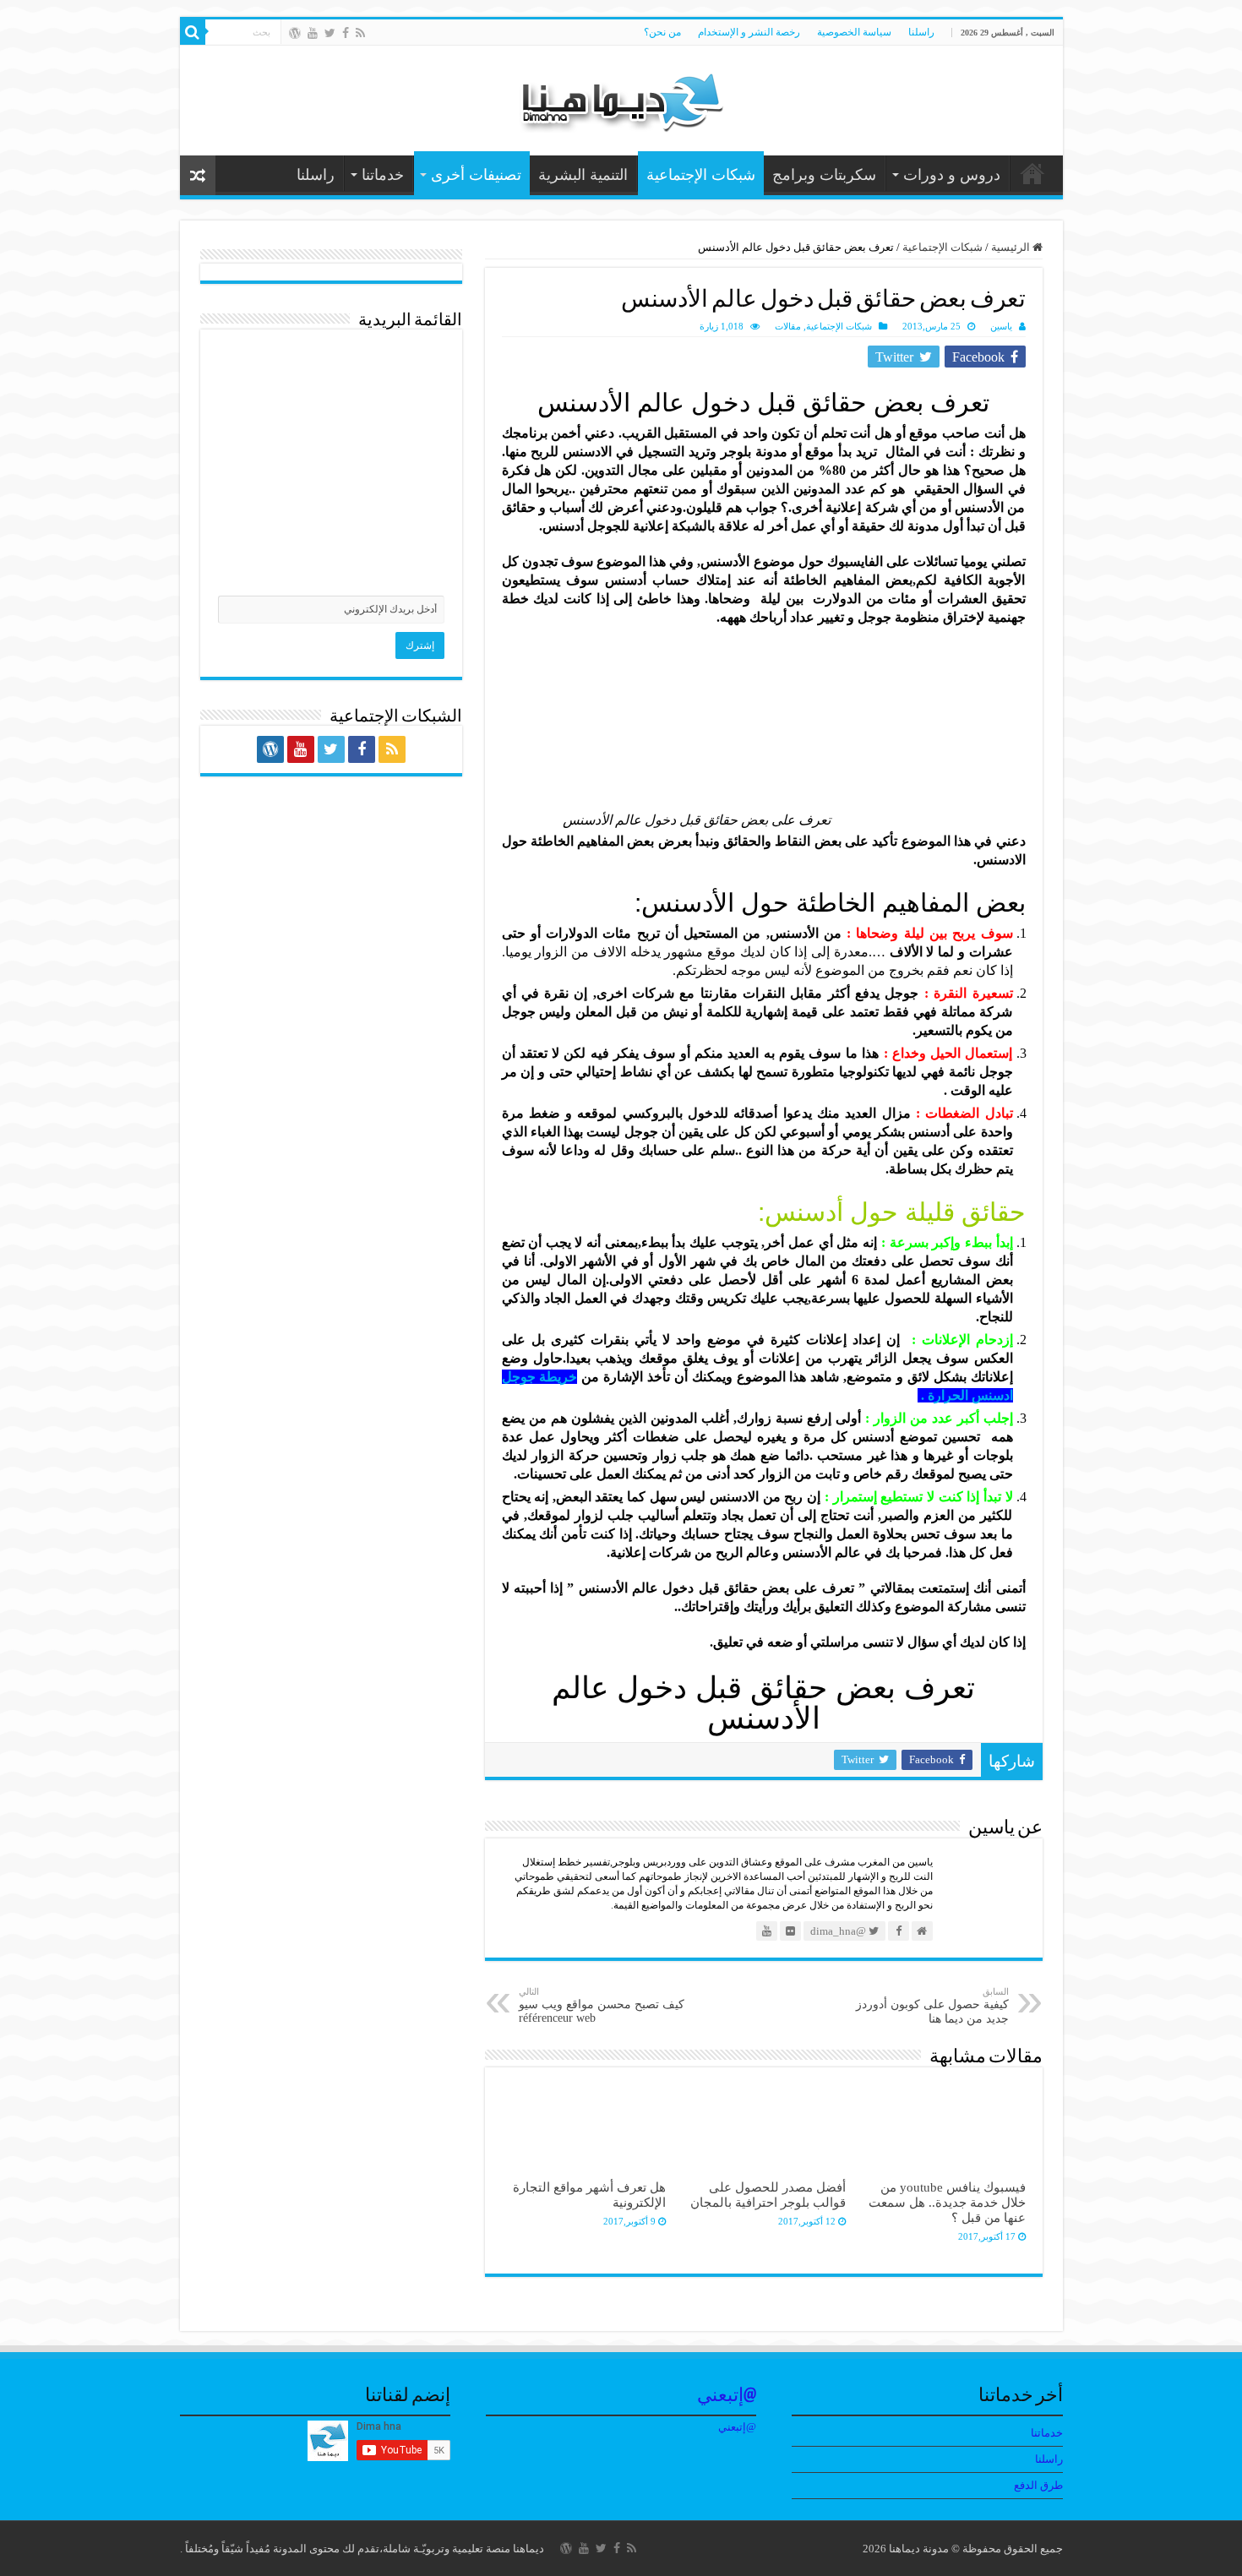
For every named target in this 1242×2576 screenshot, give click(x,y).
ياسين (1001, 326)
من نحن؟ (662, 32)
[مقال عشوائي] (198, 175)
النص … (1032, 173)
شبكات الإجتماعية (701, 175)
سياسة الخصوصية (854, 32)
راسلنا (921, 32)
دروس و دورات (952, 175)
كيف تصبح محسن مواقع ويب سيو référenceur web (602, 2005)
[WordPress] (295, 33)
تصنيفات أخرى (476, 175)
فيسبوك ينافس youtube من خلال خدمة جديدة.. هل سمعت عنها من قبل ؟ (947, 2202)
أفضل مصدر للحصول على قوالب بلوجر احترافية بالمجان (768, 2195)
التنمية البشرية (583, 175)
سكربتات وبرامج (824, 175)
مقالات (788, 326)
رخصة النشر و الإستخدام (749, 32)
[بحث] (193, 32)
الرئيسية (1012, 247)
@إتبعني (727, 2396)
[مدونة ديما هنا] (621, 97)
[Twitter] (330, 33)
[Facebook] (346, 33)
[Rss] (360, 33)
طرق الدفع (1038, 2485)
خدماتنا (383, 175)
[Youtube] (313, 33)
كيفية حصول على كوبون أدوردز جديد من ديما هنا (932, 2006)
